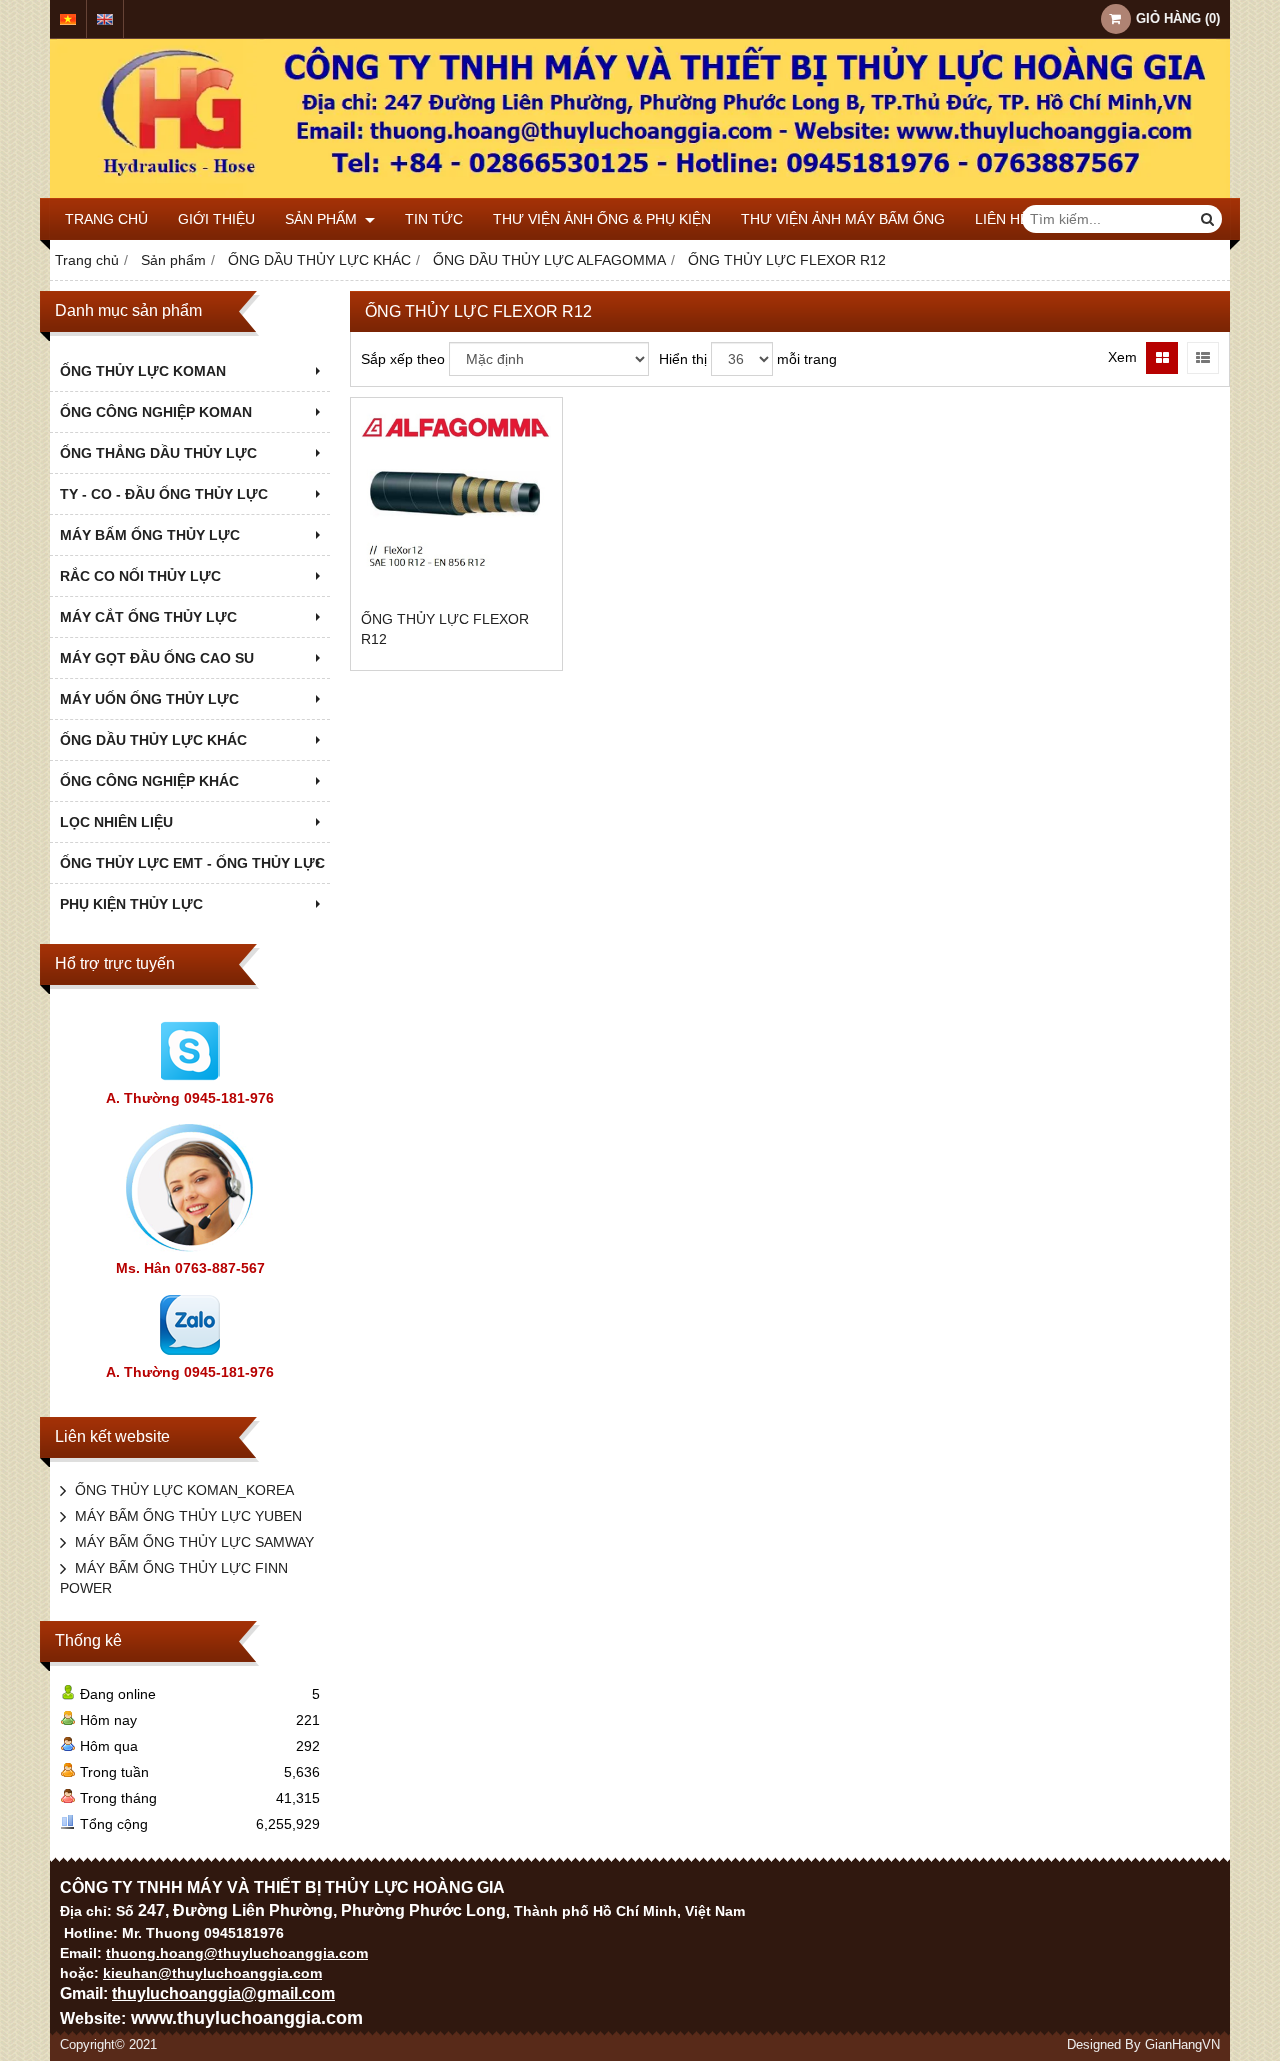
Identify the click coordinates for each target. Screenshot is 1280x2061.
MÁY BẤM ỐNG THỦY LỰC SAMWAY (194, 1542)
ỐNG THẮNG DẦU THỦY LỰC (158, 453)
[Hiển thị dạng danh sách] (1203, 358)
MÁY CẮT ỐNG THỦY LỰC (148, 617)
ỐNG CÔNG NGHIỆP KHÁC (149, 781)
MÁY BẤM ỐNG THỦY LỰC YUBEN (188, 1516)
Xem (1122, 357)
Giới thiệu (216, 219)
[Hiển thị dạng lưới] (1162, 358)
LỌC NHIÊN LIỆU (116, 822)
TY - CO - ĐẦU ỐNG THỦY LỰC (164, 494)
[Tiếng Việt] (68, 19)
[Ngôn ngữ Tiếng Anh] (105, 19)
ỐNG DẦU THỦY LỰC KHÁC (153, 740)
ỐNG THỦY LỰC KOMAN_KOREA (184, 1490)
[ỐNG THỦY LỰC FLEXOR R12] (456, 503)
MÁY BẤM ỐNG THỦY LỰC (150, 535)
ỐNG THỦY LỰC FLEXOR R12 (445, 629)
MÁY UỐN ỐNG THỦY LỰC (149, 699)
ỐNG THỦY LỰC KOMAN (143, 371)
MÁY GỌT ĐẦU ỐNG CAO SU (157, 658)
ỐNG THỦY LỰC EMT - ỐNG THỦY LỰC (192, 863)
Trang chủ (106, 219)
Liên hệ (1002, 219)
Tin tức (434, 219)
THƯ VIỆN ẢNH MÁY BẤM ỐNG (843, 219)
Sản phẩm (323, 219)
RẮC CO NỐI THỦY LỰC (140, 576)
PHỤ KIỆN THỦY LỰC (131, 904)
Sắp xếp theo (403, 359)
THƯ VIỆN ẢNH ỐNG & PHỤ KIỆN (602, 219)
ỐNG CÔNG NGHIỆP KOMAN (156, 412)
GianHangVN (1182, 2045)
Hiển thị (683, 359)
